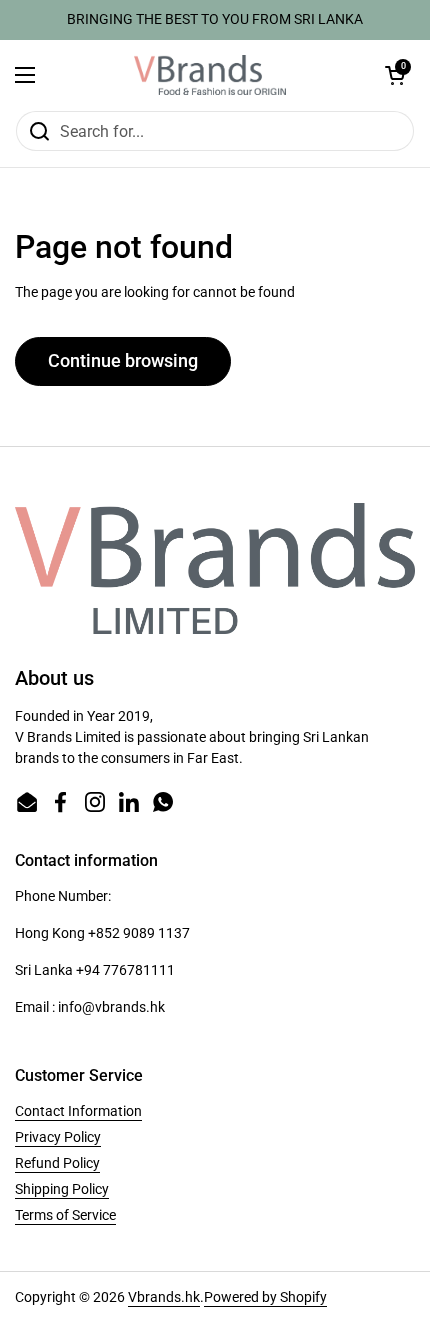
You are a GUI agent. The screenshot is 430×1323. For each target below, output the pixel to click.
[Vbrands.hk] (210, 75)
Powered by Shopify (265, 1297)
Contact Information (78, 1111)
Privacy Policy (58, 1137)
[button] (395, 75)
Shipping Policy (62, 1189)
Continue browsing (123, 360)
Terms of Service (65, 1215)
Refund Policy (57, 1163)
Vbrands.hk (164, 1297)
